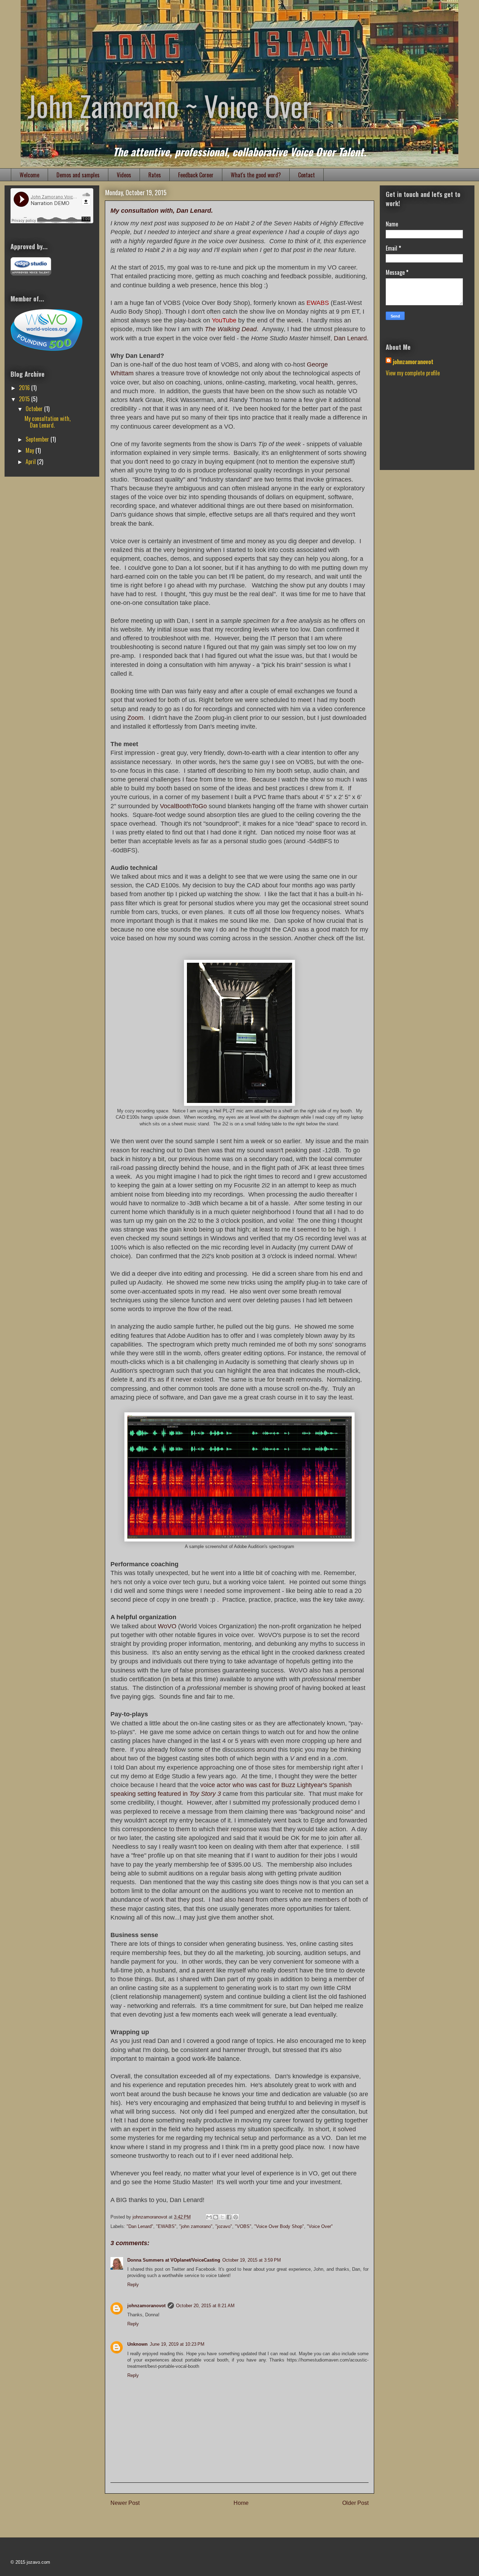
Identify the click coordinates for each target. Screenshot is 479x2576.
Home (241, 2503)
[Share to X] (222, 2217)
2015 (25, 399)
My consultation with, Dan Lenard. (48, 422)
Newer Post (125, 2503)
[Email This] (209, 2217)
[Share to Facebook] (229, 2217)
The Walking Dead (231, 329)
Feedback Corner (196, 175)
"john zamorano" (196, 2226)
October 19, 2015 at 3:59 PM (252, 2260)
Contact (306, 175)
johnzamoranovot (146, 2306)
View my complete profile (413, 373)
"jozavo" (224, 2226)
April (31, 462)
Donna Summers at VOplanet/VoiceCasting (174, 2260)
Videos (124, 175)
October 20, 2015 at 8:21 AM (205, 2306)
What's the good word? (256, 175)
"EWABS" (166, 2226)
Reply (133, 2285)
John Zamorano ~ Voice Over (170, 105)
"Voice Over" (320, 2226)
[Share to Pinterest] (236, 2217)
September (38, 439)
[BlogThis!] (216, 2217)
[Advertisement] (421, 428)
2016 (25, 388)
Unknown (137, 2344)
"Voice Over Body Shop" (279, 2226)
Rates (155, 175)
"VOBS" (243, 2226)
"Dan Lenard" (140, 2226)
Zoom (135, 718)
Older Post (355, 2503)
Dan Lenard (350, 338)
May (31, 450)
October (35, 409)
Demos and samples (78, 175)
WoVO (167, 1626)
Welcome (29, 175)
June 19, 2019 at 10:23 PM (177, 2344)
